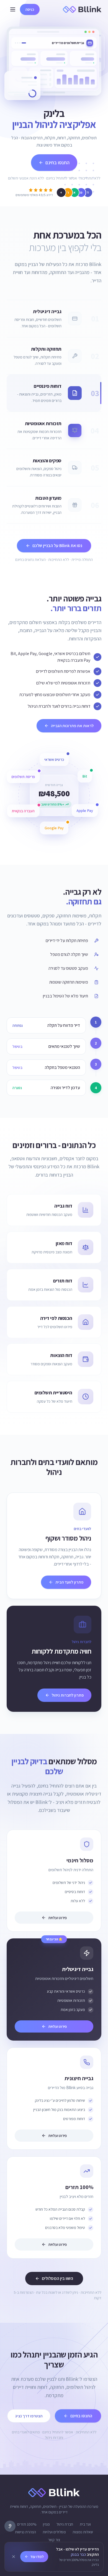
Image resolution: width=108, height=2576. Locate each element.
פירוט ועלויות (57, 1918)
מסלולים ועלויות (54, 2532)
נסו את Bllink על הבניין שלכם (57, 546)
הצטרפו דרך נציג (29, 2416)
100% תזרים (27, 2524)
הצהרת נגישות (25, 2532)
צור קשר (54, 2540)
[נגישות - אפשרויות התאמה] (10, 2526)
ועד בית (85, 2524)
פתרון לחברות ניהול (68, 1695)
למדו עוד (37, 2557)
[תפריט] (13, 9)
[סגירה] (14, 2557)
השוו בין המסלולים (57, 2278)
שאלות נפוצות (83, 2532)
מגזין (46, 2524)
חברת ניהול (65, 2524)
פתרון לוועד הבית (69, 1582)
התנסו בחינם (57, 162)
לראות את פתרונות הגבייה (72, 726)
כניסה (30, 9)
